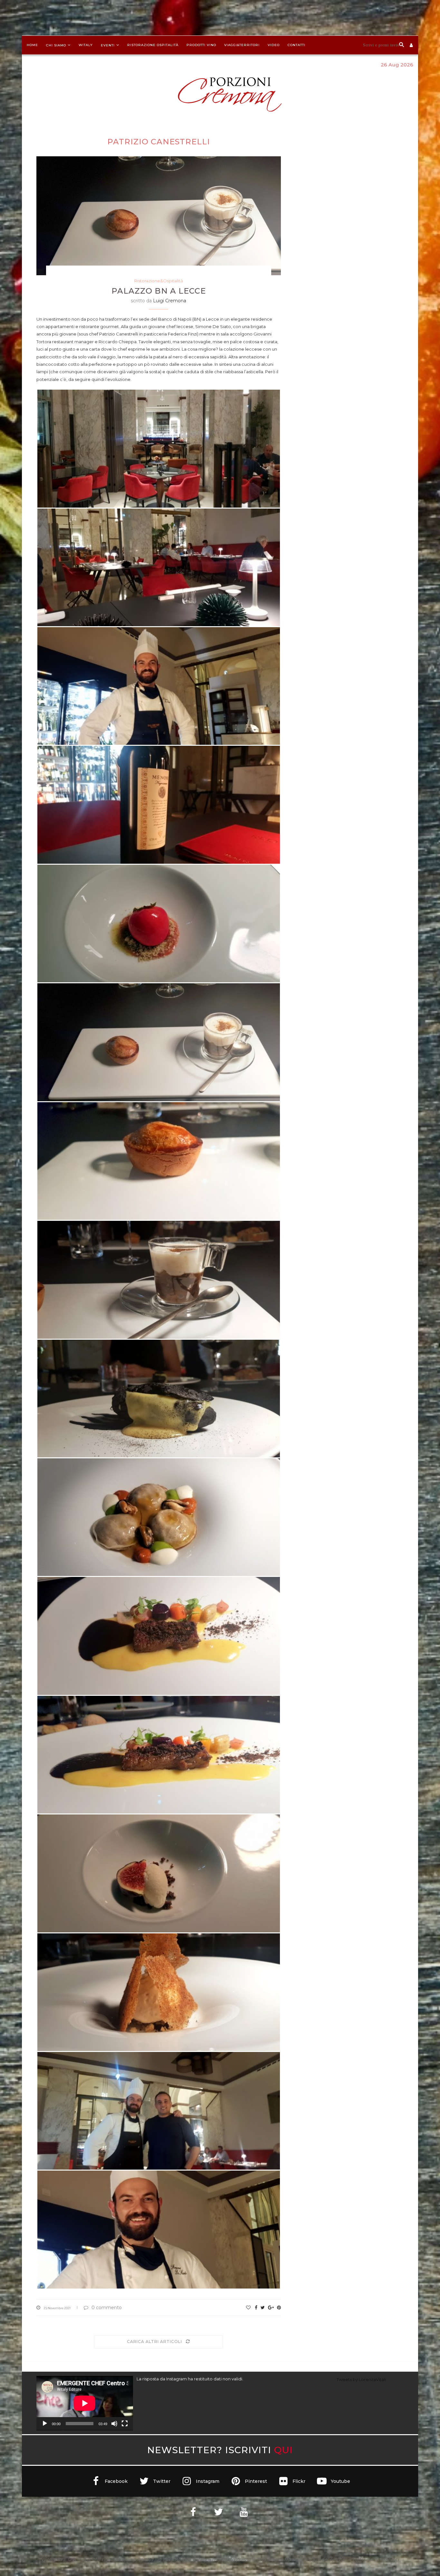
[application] (85, 2403)
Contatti (297, 45)
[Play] (45, 2424)
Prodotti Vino (201, 45)
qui (283, 2450)
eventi (108, 45)
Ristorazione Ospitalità (153, 45)
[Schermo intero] (125, 2424)
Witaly (86, 45)
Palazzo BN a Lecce (159, 291)
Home (32, 45)
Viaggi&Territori (242, 45)
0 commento (107, 2308)
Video (274, 45)
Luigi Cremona (170, 301)
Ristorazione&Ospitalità (159, 281)
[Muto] (114, 2424)
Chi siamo (56, 45)
